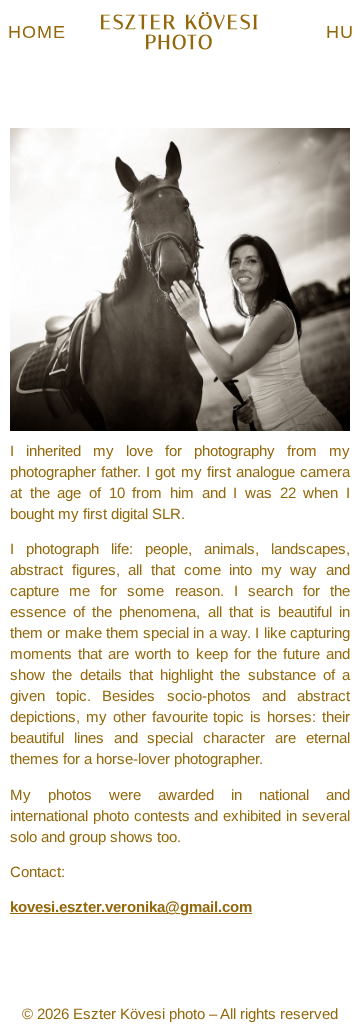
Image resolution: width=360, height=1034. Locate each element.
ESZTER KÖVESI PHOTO (180, 32)
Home (37, 32)
